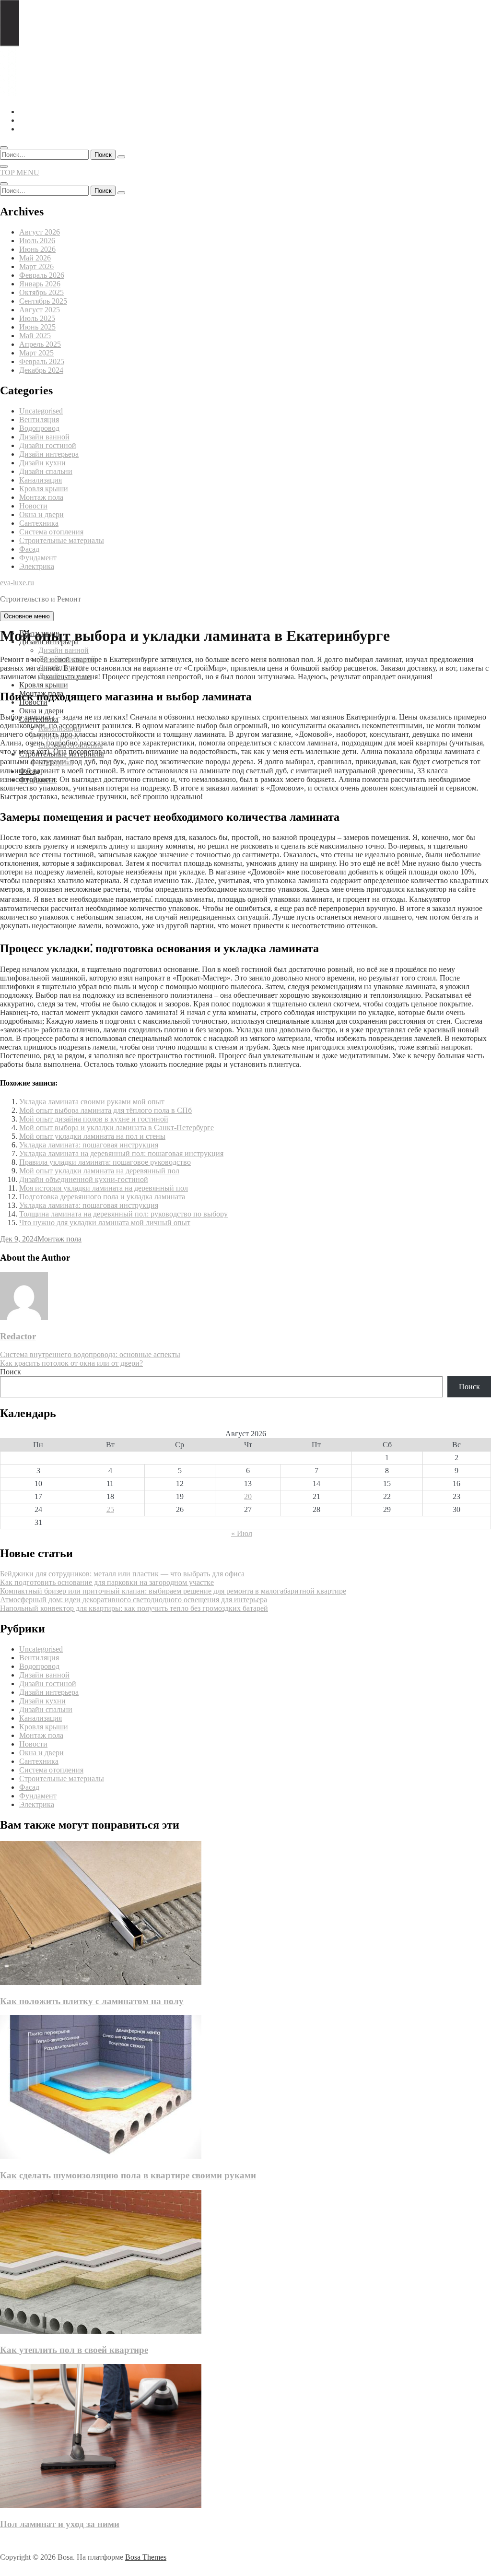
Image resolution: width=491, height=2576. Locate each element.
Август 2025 (40, 310)
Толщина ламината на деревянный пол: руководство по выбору (123, 1214)
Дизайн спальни (46, 471)
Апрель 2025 (40, 344)
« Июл (242, 1533)
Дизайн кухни (42, 463)
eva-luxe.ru (17, 583)
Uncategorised (41, 411)
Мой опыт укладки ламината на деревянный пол (99, 1171)
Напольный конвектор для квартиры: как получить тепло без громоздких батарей (134, 1608)
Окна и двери (41, 514)
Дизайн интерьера (49, 454)
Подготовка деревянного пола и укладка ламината (102, 1197)
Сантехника (39, 523)
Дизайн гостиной (48, 445)
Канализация (41, 480)
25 (110, 1509)
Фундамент (38, 558)
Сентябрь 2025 (43, 301)
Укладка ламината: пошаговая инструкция (89, 1145)
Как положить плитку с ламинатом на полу (92, 2001)
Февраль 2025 (42, 361)
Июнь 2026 (37, 249)
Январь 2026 (40, 284)
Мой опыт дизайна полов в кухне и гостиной (94, 1119)
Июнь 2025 (37, 327)
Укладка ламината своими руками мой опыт (92, 1102)
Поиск (11, 1372)
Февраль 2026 (42, 275)
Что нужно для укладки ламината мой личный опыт (105, 1223)
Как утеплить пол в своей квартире (74, 2350)
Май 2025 (35, 336)
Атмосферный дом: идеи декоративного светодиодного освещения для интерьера (134, 1600)
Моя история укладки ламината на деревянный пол (104, 1188)
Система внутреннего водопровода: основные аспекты (90, 1354)
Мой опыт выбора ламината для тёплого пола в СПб (105, 1110)
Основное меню (27, 616)
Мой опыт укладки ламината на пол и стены (92, 1136)
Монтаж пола (41, 497)
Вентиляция (39, 419)
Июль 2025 (37, 318)
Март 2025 (36, 353)
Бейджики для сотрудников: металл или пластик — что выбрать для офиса (122, 1574)
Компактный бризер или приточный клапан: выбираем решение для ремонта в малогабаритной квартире (173, 1591)
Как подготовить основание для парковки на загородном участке (107, 1582)
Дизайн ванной (44, 437)
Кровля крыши (44, 489)
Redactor (18, 1336)
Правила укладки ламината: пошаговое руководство (105, 1162)
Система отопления (51, 532)
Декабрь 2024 (41, 370)
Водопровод (39, 428)
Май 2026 (35, 258)
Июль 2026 (37, 241)
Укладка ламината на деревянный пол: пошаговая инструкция (121, 1153)
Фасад (29, 549)
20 (248, 1496)
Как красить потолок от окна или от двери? (71, 1363)
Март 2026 (36, 266)
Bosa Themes (146, 2557)
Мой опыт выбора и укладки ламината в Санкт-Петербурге (117, 1128)
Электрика (37, 566)
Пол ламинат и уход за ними (60, 2524)
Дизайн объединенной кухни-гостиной (84, 1179)
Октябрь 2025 (41, 292)
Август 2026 (40, 232)
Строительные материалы (62, 540)
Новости (33, 506)
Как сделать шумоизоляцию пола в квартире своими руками (128, 2175)
